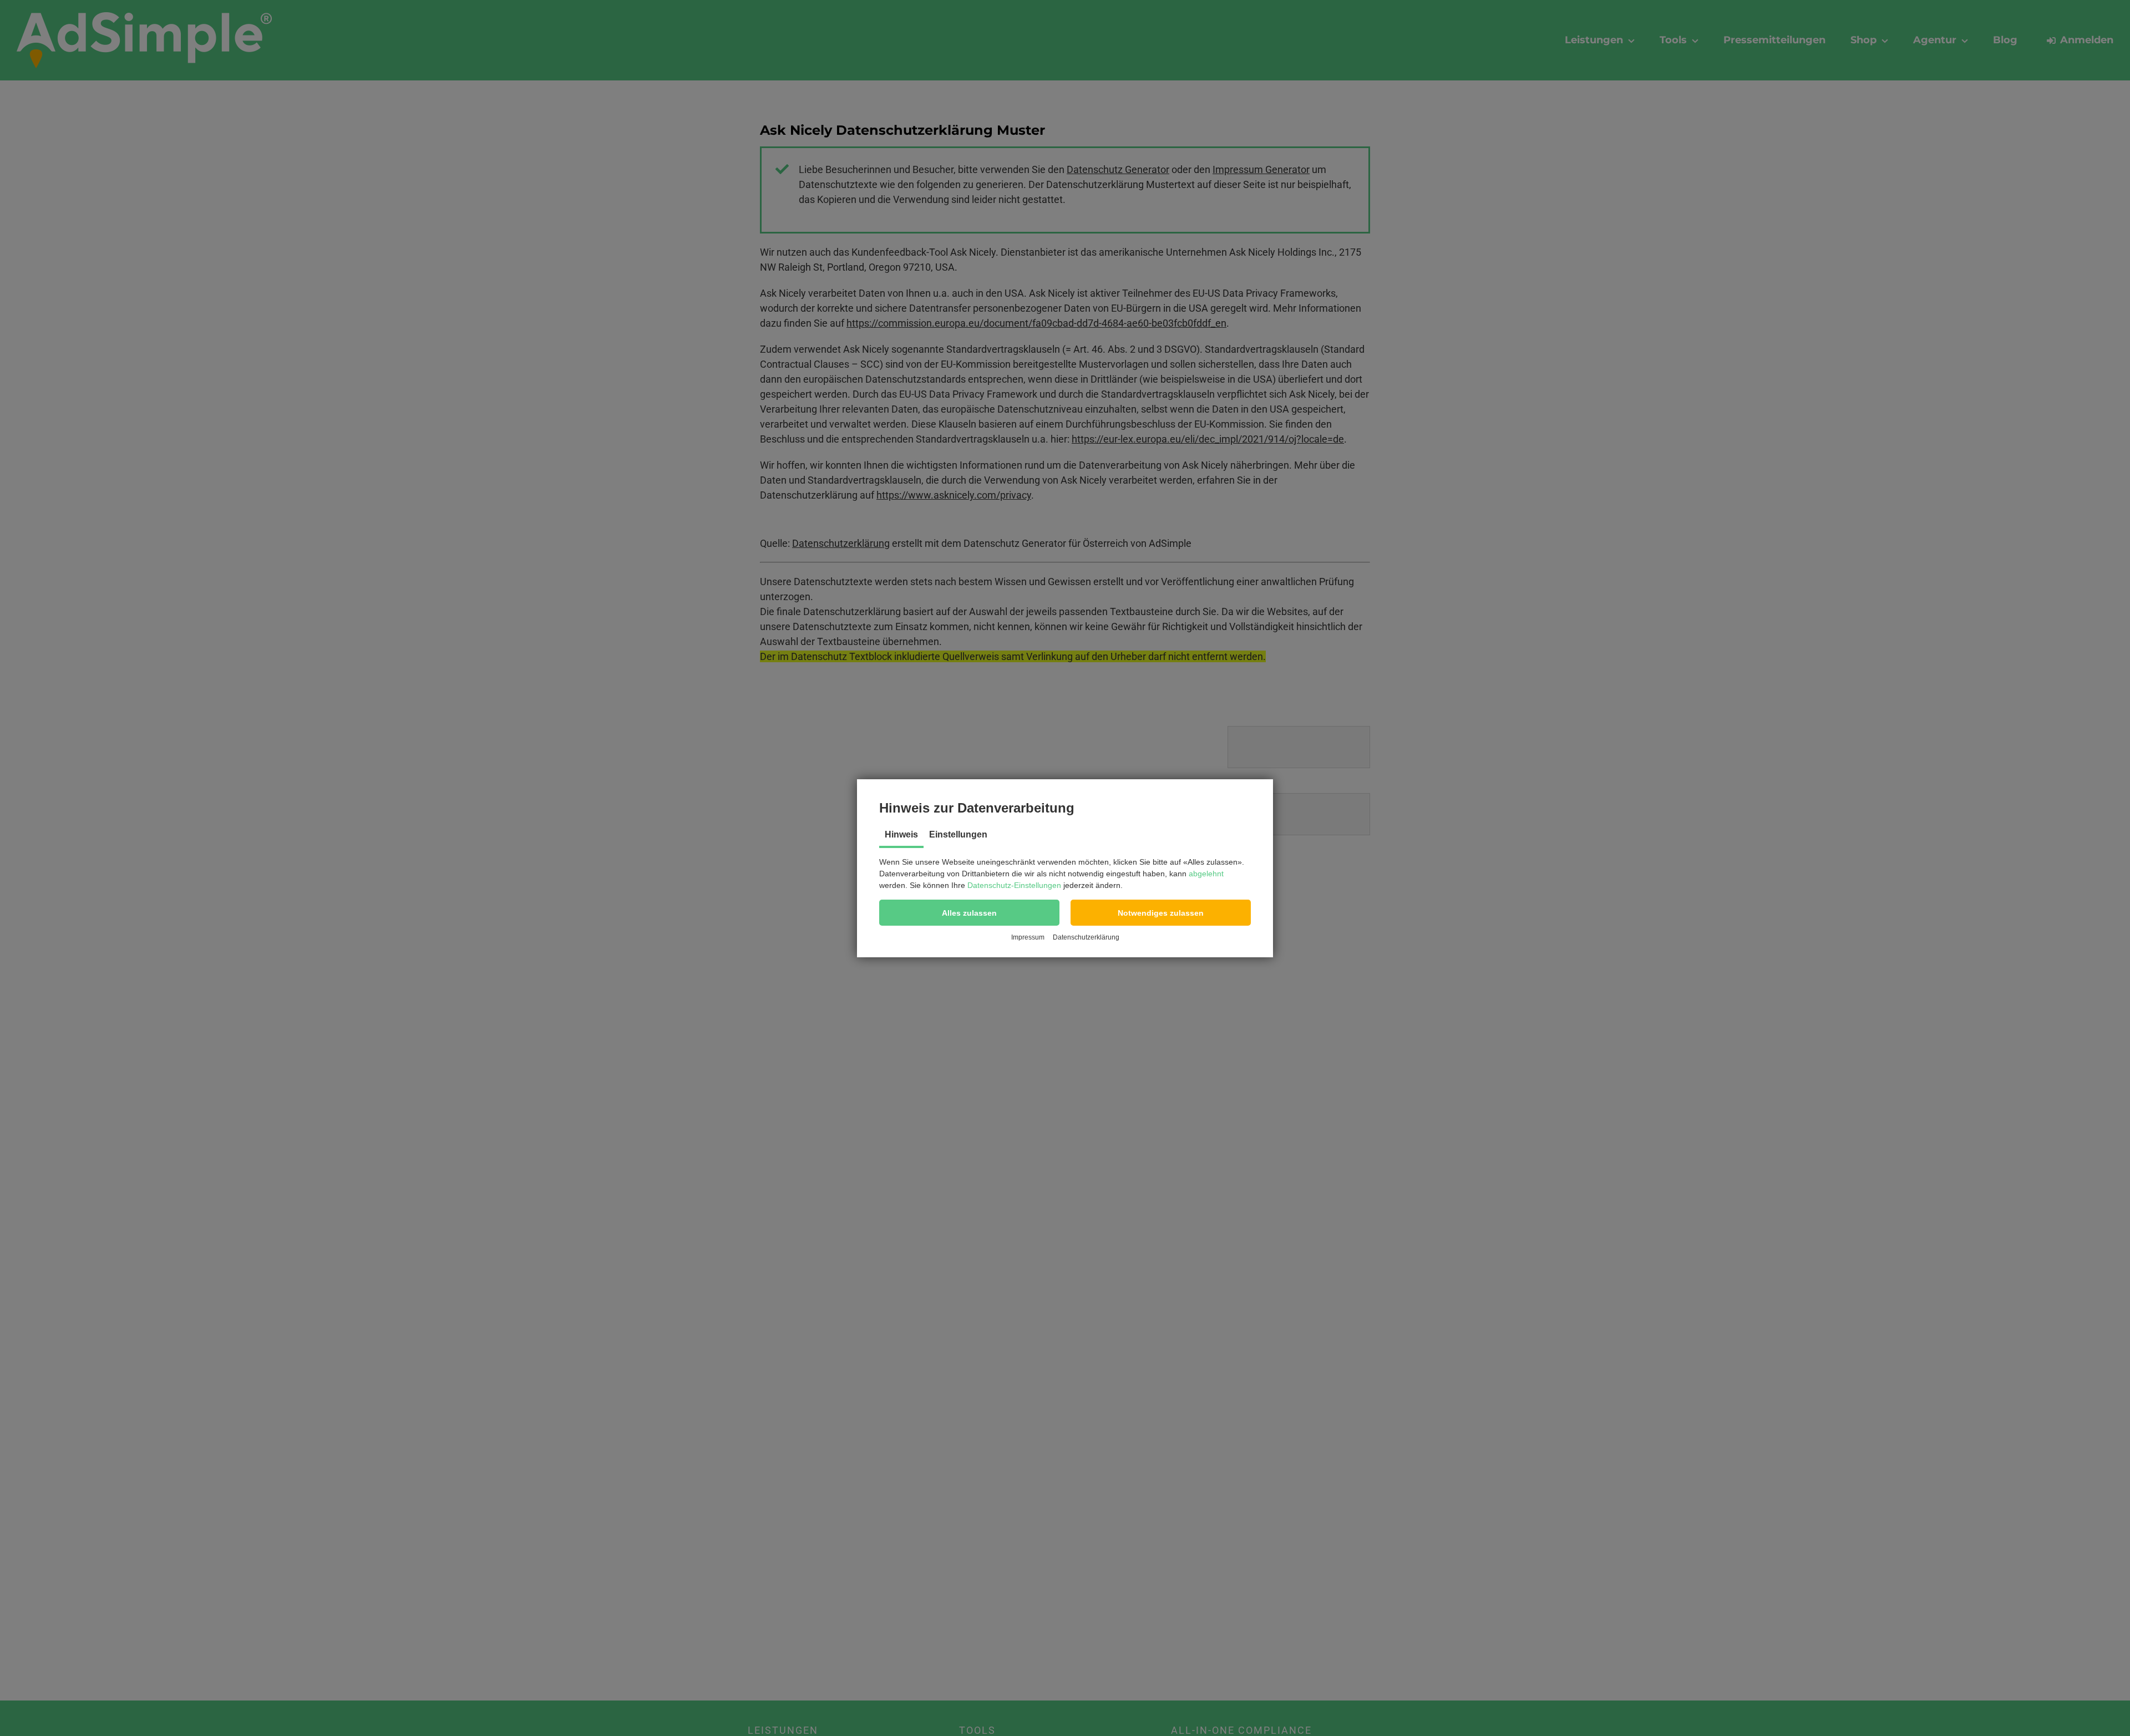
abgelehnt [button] (1206, 874)
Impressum (1028, 937)
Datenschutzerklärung (1086, 937)
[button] (969, 913)
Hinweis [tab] (901, 834)
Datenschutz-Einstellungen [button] (1014, 885)
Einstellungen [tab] (958, 834)
